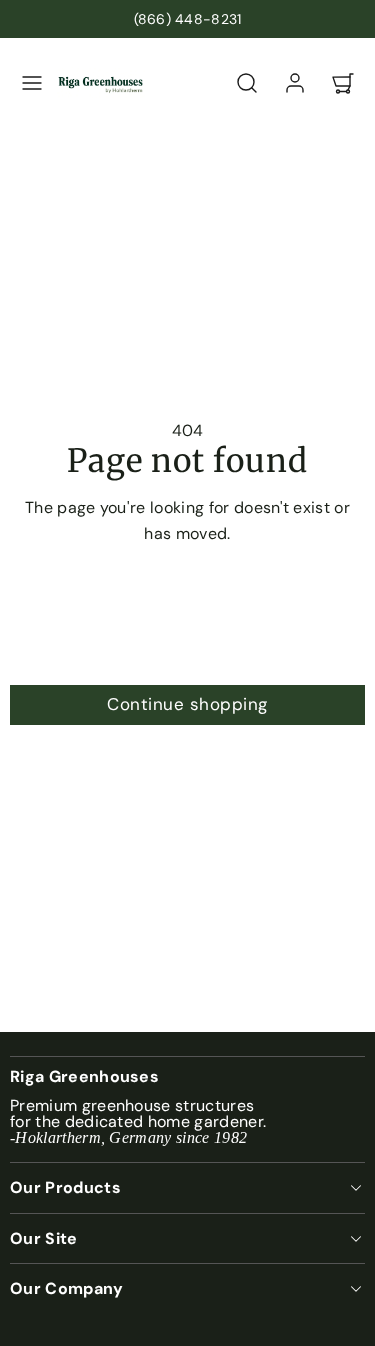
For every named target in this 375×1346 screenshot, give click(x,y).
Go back (187, 605)
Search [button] (187, 655)
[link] (295, 83)
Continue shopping (187, 704)
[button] (32, 83)
